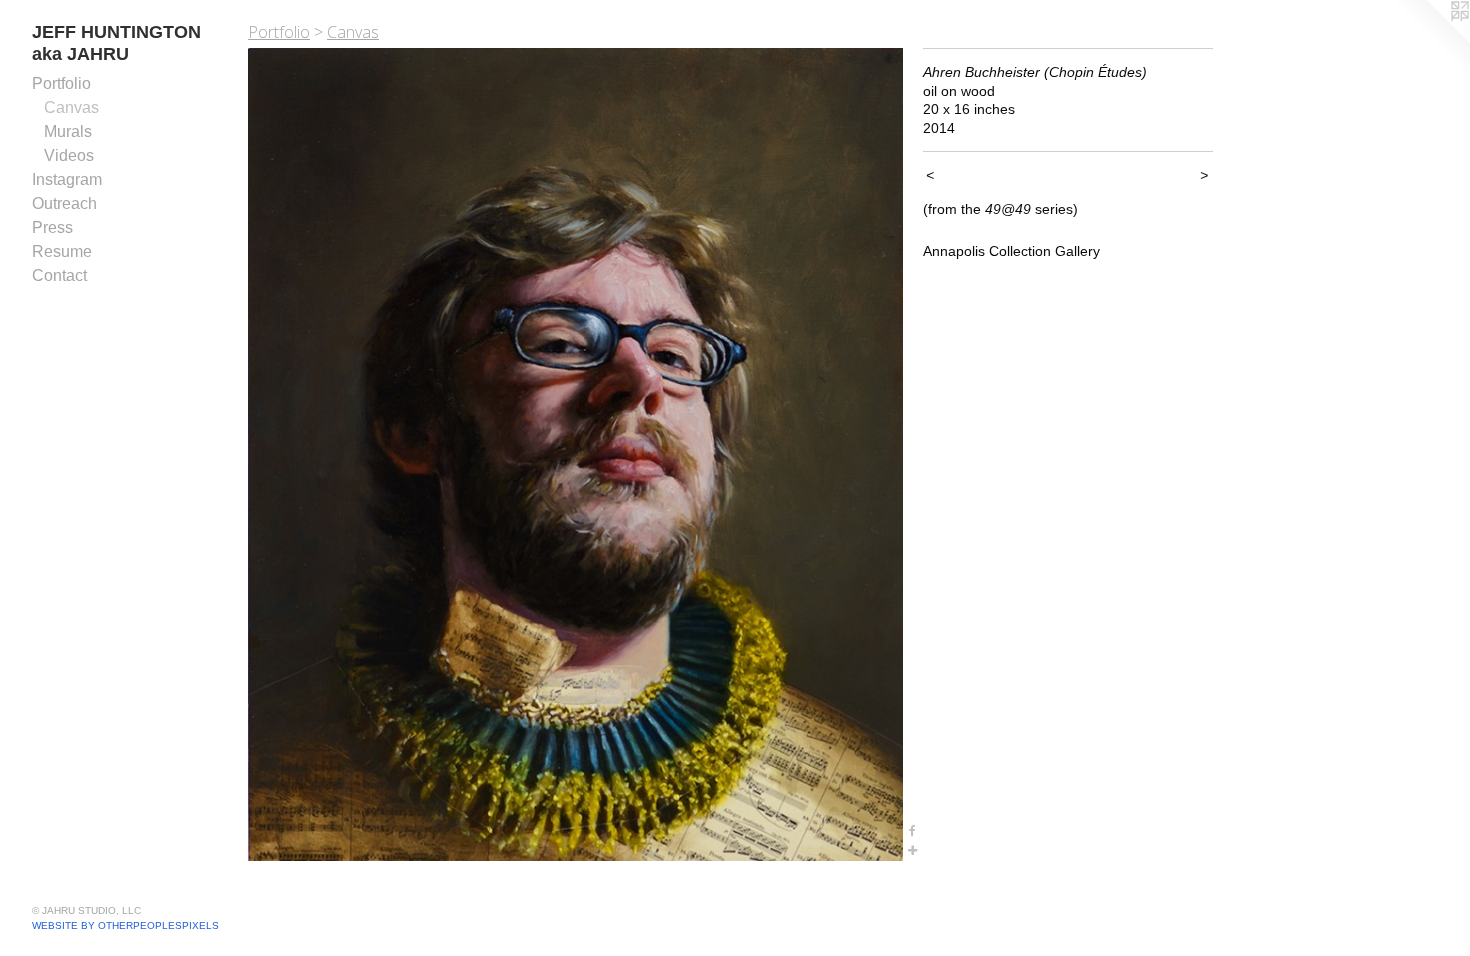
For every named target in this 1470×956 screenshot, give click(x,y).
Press (52, 227)
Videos (69, 155)
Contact (59, 275)
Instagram (67, 179)
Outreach (64, 203)
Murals (68, 131)
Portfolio (61, 83)
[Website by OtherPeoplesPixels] (1430, 40)
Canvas (71, 107)
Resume (62, 251)
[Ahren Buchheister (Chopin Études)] (575, 454)
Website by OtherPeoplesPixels (125, 925)
